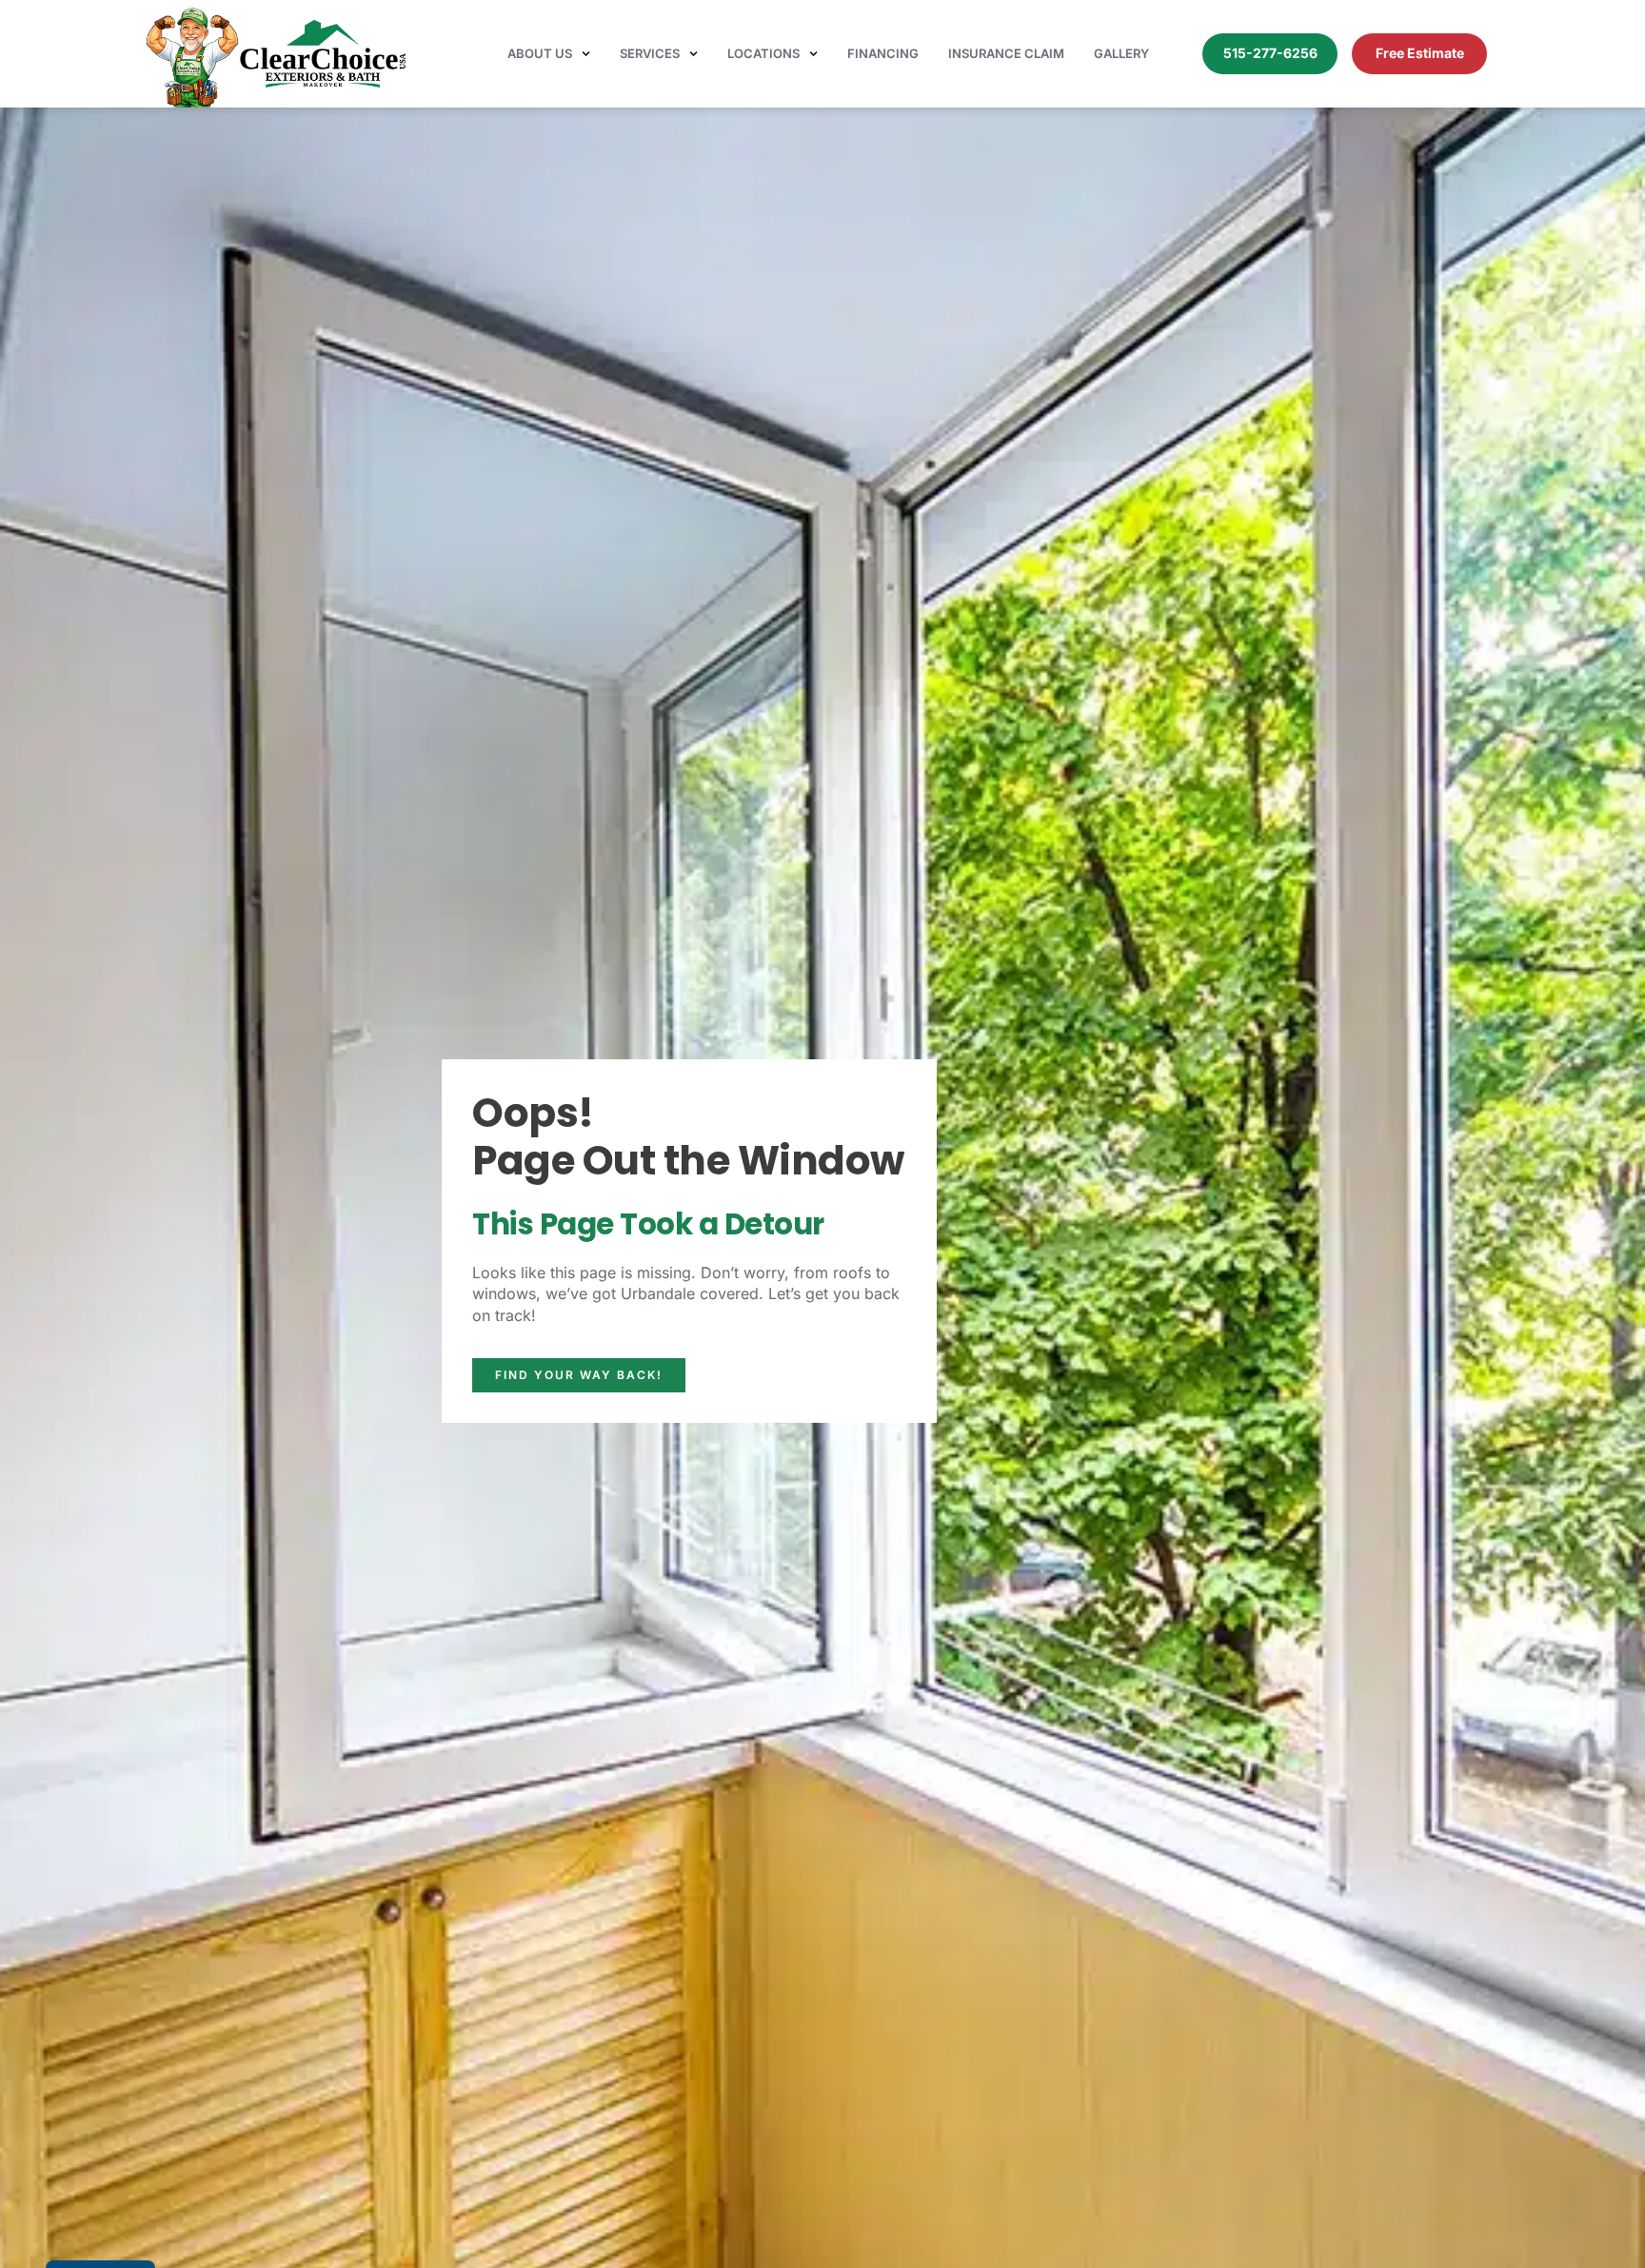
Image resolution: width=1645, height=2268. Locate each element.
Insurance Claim (1006, 53)
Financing (883, 53)
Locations (763, 53)
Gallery (1121, 53)
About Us (540, 53)
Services (650, 53)
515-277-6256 (1270, 53)
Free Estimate (1420, 53)
